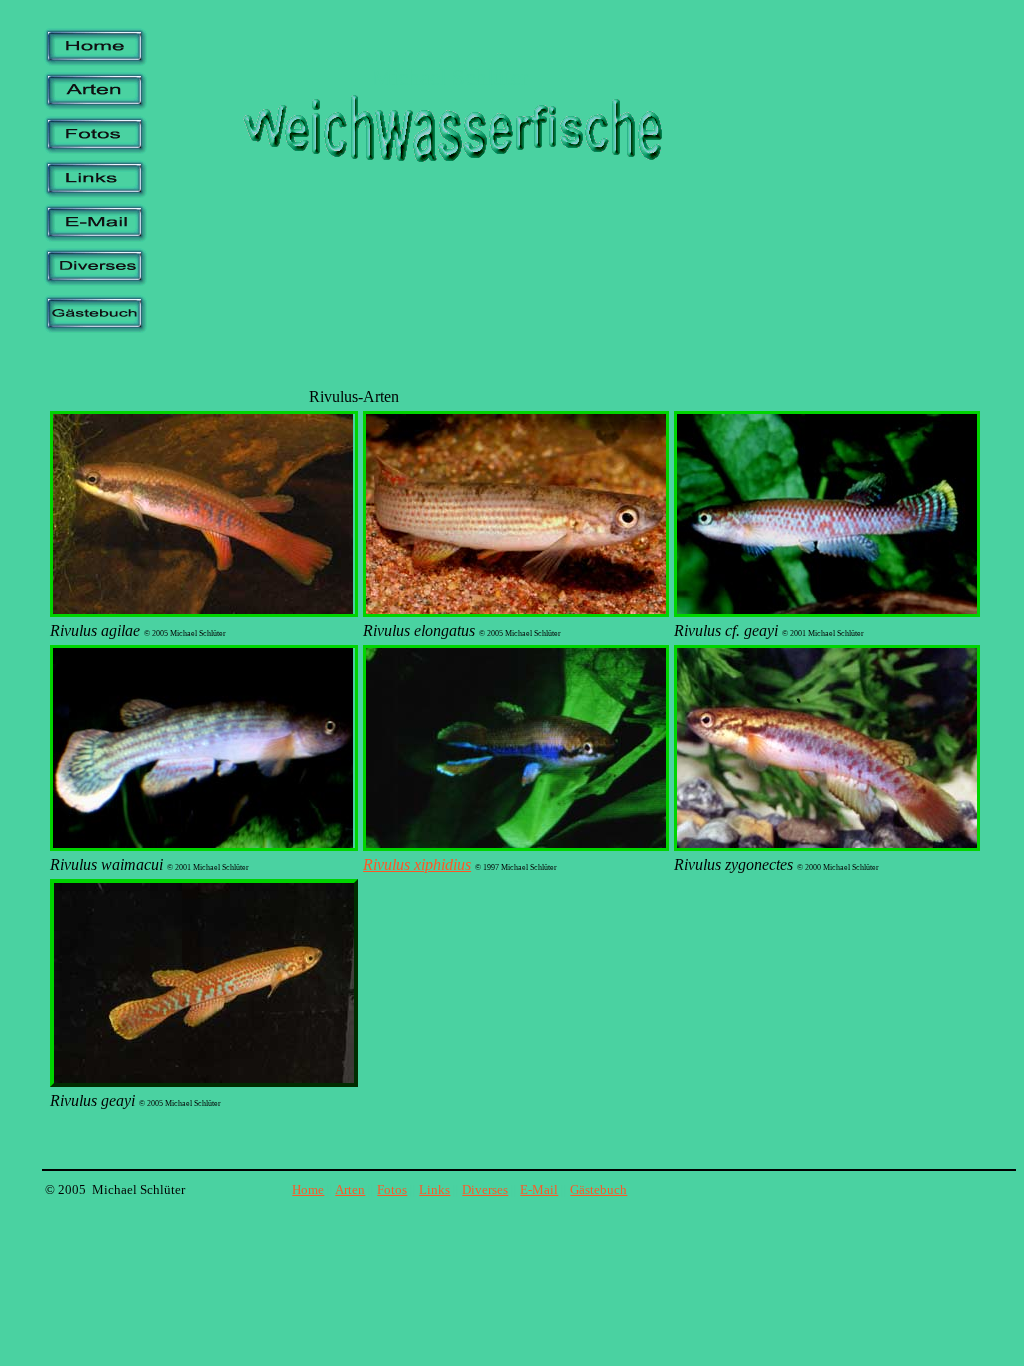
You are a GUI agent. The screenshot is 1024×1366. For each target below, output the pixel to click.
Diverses (485, 1189)
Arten (350, 1189)
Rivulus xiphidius (417, 864)
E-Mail (539, 1189)
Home (308, 1189)
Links (434, 1189)
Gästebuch (598, 1189)
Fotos (392, 1189)
